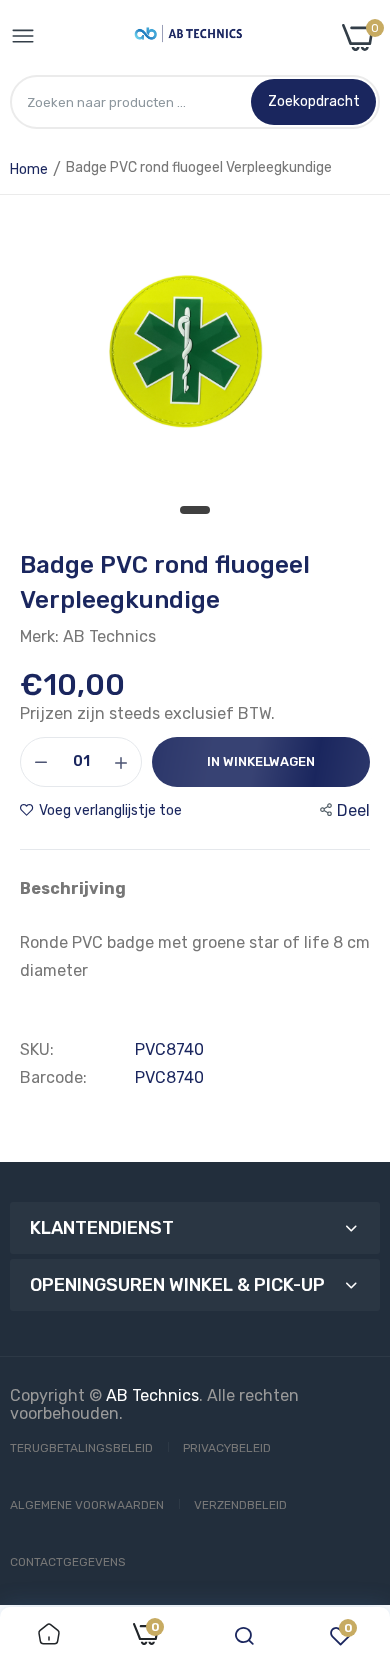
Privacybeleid (227, 1448)
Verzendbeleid (240, 1505)
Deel (353, 810)
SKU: (37, 1050)
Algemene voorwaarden (87, 1505)
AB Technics (152, 1395)
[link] (49, 1636)
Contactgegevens (68, 1562)
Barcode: (53, 1078)
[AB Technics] (188, 37)
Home (29, 169)
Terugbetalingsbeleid (81, 1448)
